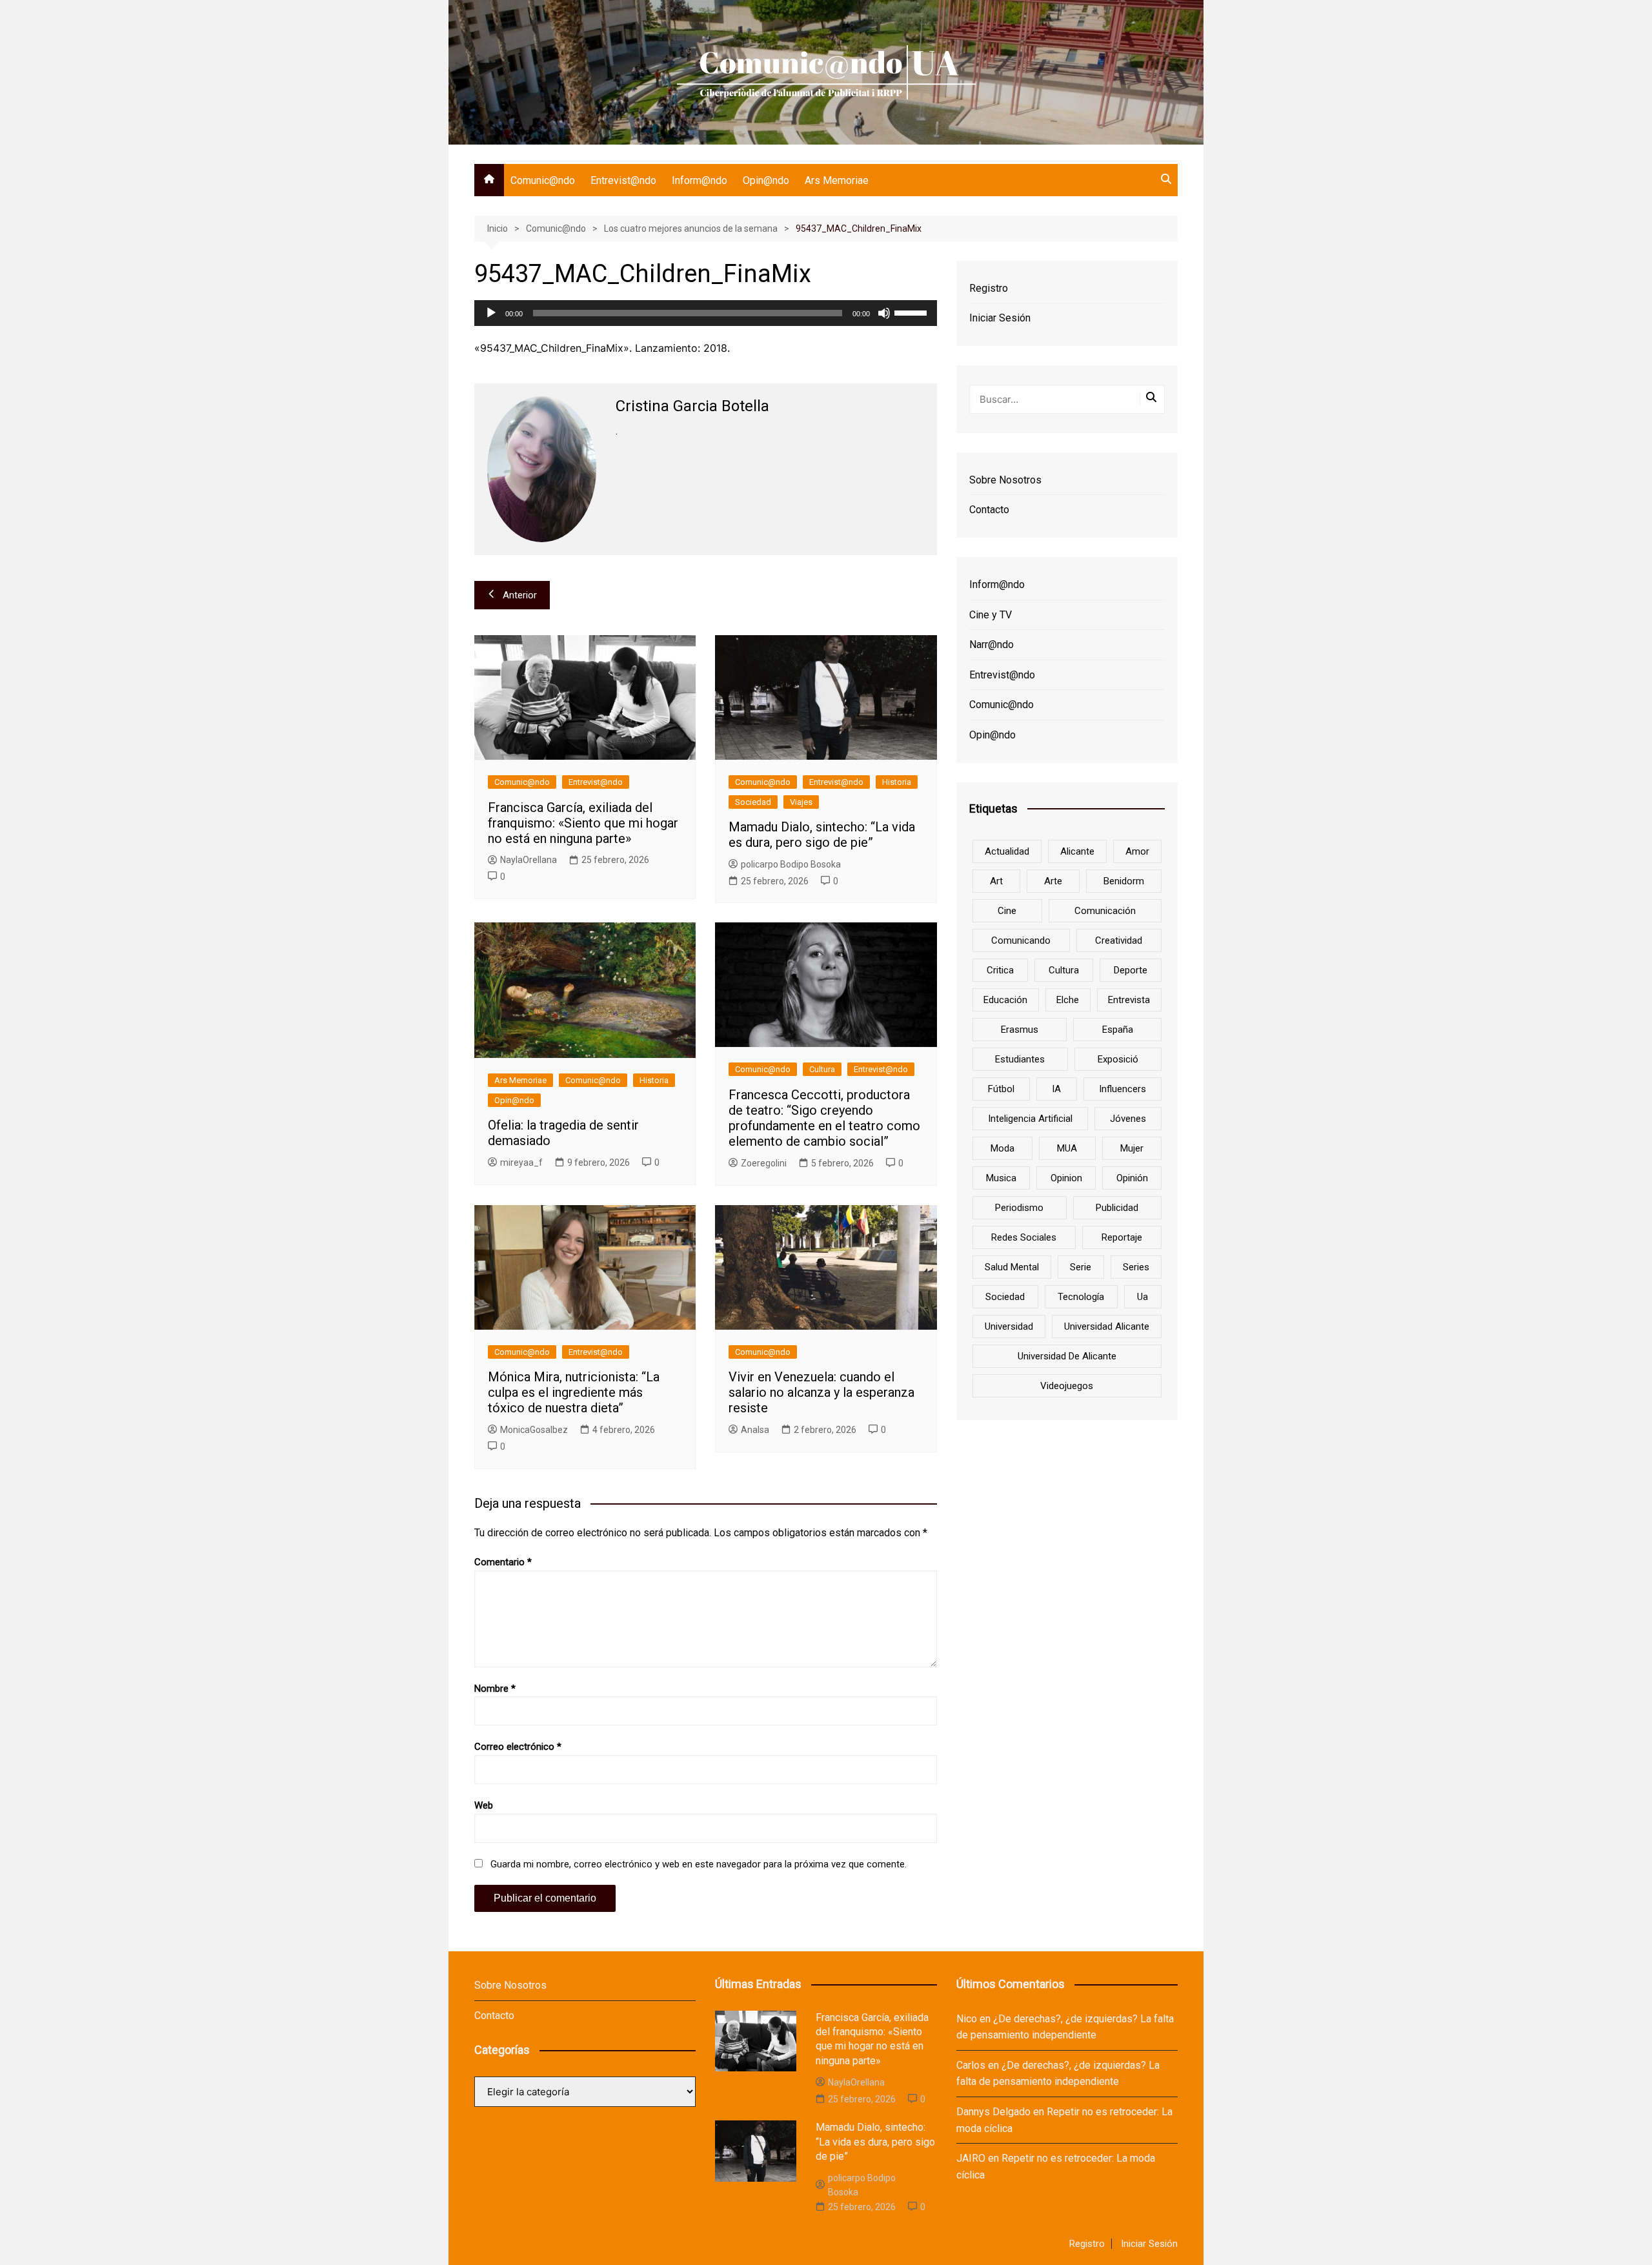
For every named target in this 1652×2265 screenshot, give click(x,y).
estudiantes (1020, 1059)
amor (1137, 851)
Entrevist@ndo (623, 180)
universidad (1009, 1326)
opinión (1132, 1178)
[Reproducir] (491, 313)
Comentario (503, 1562)
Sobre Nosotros (1005, 480)
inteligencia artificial (1030, 1119)
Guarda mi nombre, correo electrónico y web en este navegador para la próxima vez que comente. (699, 1864)
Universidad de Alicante (1067, 1356)
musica (1001, 1178)
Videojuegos (1067, 1386)
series (1136, 1267)
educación (1005, 1000)
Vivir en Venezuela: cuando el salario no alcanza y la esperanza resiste (821, 1392)
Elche (1068, 1000)
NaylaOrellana (529, 860)
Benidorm (1124, 881)
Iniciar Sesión (1000, 318)
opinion (1066, 1178)
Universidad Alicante (1107, 1326)
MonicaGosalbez (534, 1430)
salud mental (1012, 1267)
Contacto (989, 510)
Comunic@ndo (543, 180)
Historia (897, 782)
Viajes (801, 802)
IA (1056, 1089)
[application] (706, 313)
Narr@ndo (992, 645)
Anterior (520, 595)
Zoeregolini (764, 1163)
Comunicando (1021, 940)
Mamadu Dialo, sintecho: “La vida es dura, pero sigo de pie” (822, 835)
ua (1143, 1297)
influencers (1123, 1089)
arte (1053, 881)
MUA (1067, 1148)
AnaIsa (755, 1430)
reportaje (1122, 1237)
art (996, 881)
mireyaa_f (521, 1163)
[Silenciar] (884, 313)
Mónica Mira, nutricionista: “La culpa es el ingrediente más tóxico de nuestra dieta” (574, 1392)
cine (1007, 911)
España (1118, 1030)
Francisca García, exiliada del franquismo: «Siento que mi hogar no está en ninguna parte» (583, 823)
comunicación (1105, 911)
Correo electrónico (518, 1747)
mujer (1132, 1148)
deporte (1131, 970)
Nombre (495, 1689)
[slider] (912, 312)
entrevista (1129, 1000)
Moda (1002, 1148)
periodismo (1019, 1208)
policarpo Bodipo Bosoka (791, 864)
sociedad (1005, 1297)
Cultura (822, 1069)
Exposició (1118, 1059)
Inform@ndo (700, 180)
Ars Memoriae (837, 180)
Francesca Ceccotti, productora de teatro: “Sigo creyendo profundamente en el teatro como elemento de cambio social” (824, 1118)
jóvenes (1128, 1119)
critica (1000, 970)
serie (1081, 1267)
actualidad (1007, 851)
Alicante (1077, 851)
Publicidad (1117, 1208)
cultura (1064, 970)
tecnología (1081, 1297)
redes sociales (1024, 1237)
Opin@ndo (766, 180)
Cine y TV (991, 615)
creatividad (1119, 940)
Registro (989, 288)
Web (484, 1805)
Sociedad (753, 802)
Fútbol (1001, 1089)
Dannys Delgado (993, 2112)
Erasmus (1020, 1030)
